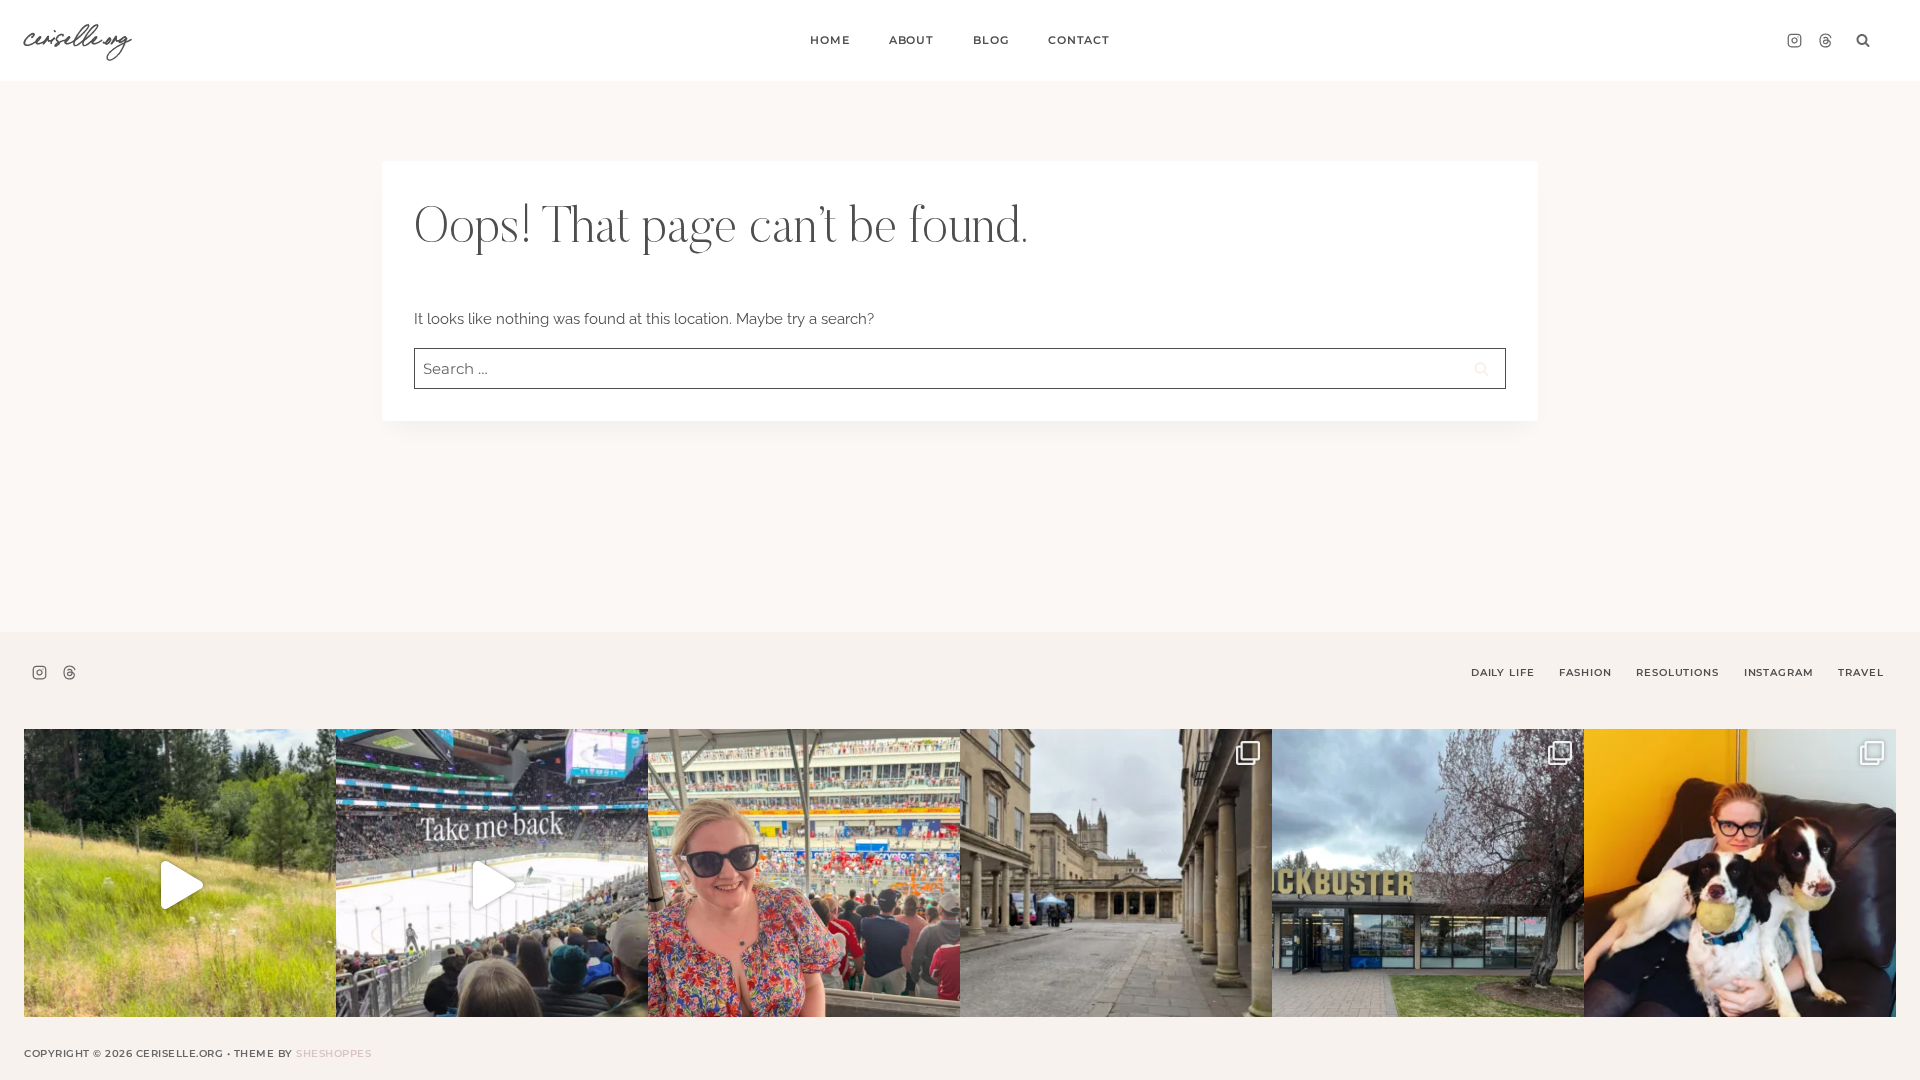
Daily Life (1503, 672)
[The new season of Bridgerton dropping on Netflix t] (1116, 885)
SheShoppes (333, 1053)
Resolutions (1677, 672)
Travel (1860, 672)
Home (829, 40)
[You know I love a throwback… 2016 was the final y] (1740, 885)
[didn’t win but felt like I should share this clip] (492, 885)
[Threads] (1825, 41)
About (911, 40)
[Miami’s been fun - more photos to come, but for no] (804, 885)
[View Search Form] (1863, 41)
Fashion (1585, 672)
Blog (990, 40)
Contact (1079, 40)
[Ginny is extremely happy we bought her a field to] (180, 885)
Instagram (1779, 672)
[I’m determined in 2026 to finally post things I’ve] (1428, 885)
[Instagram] (1794, 41)
